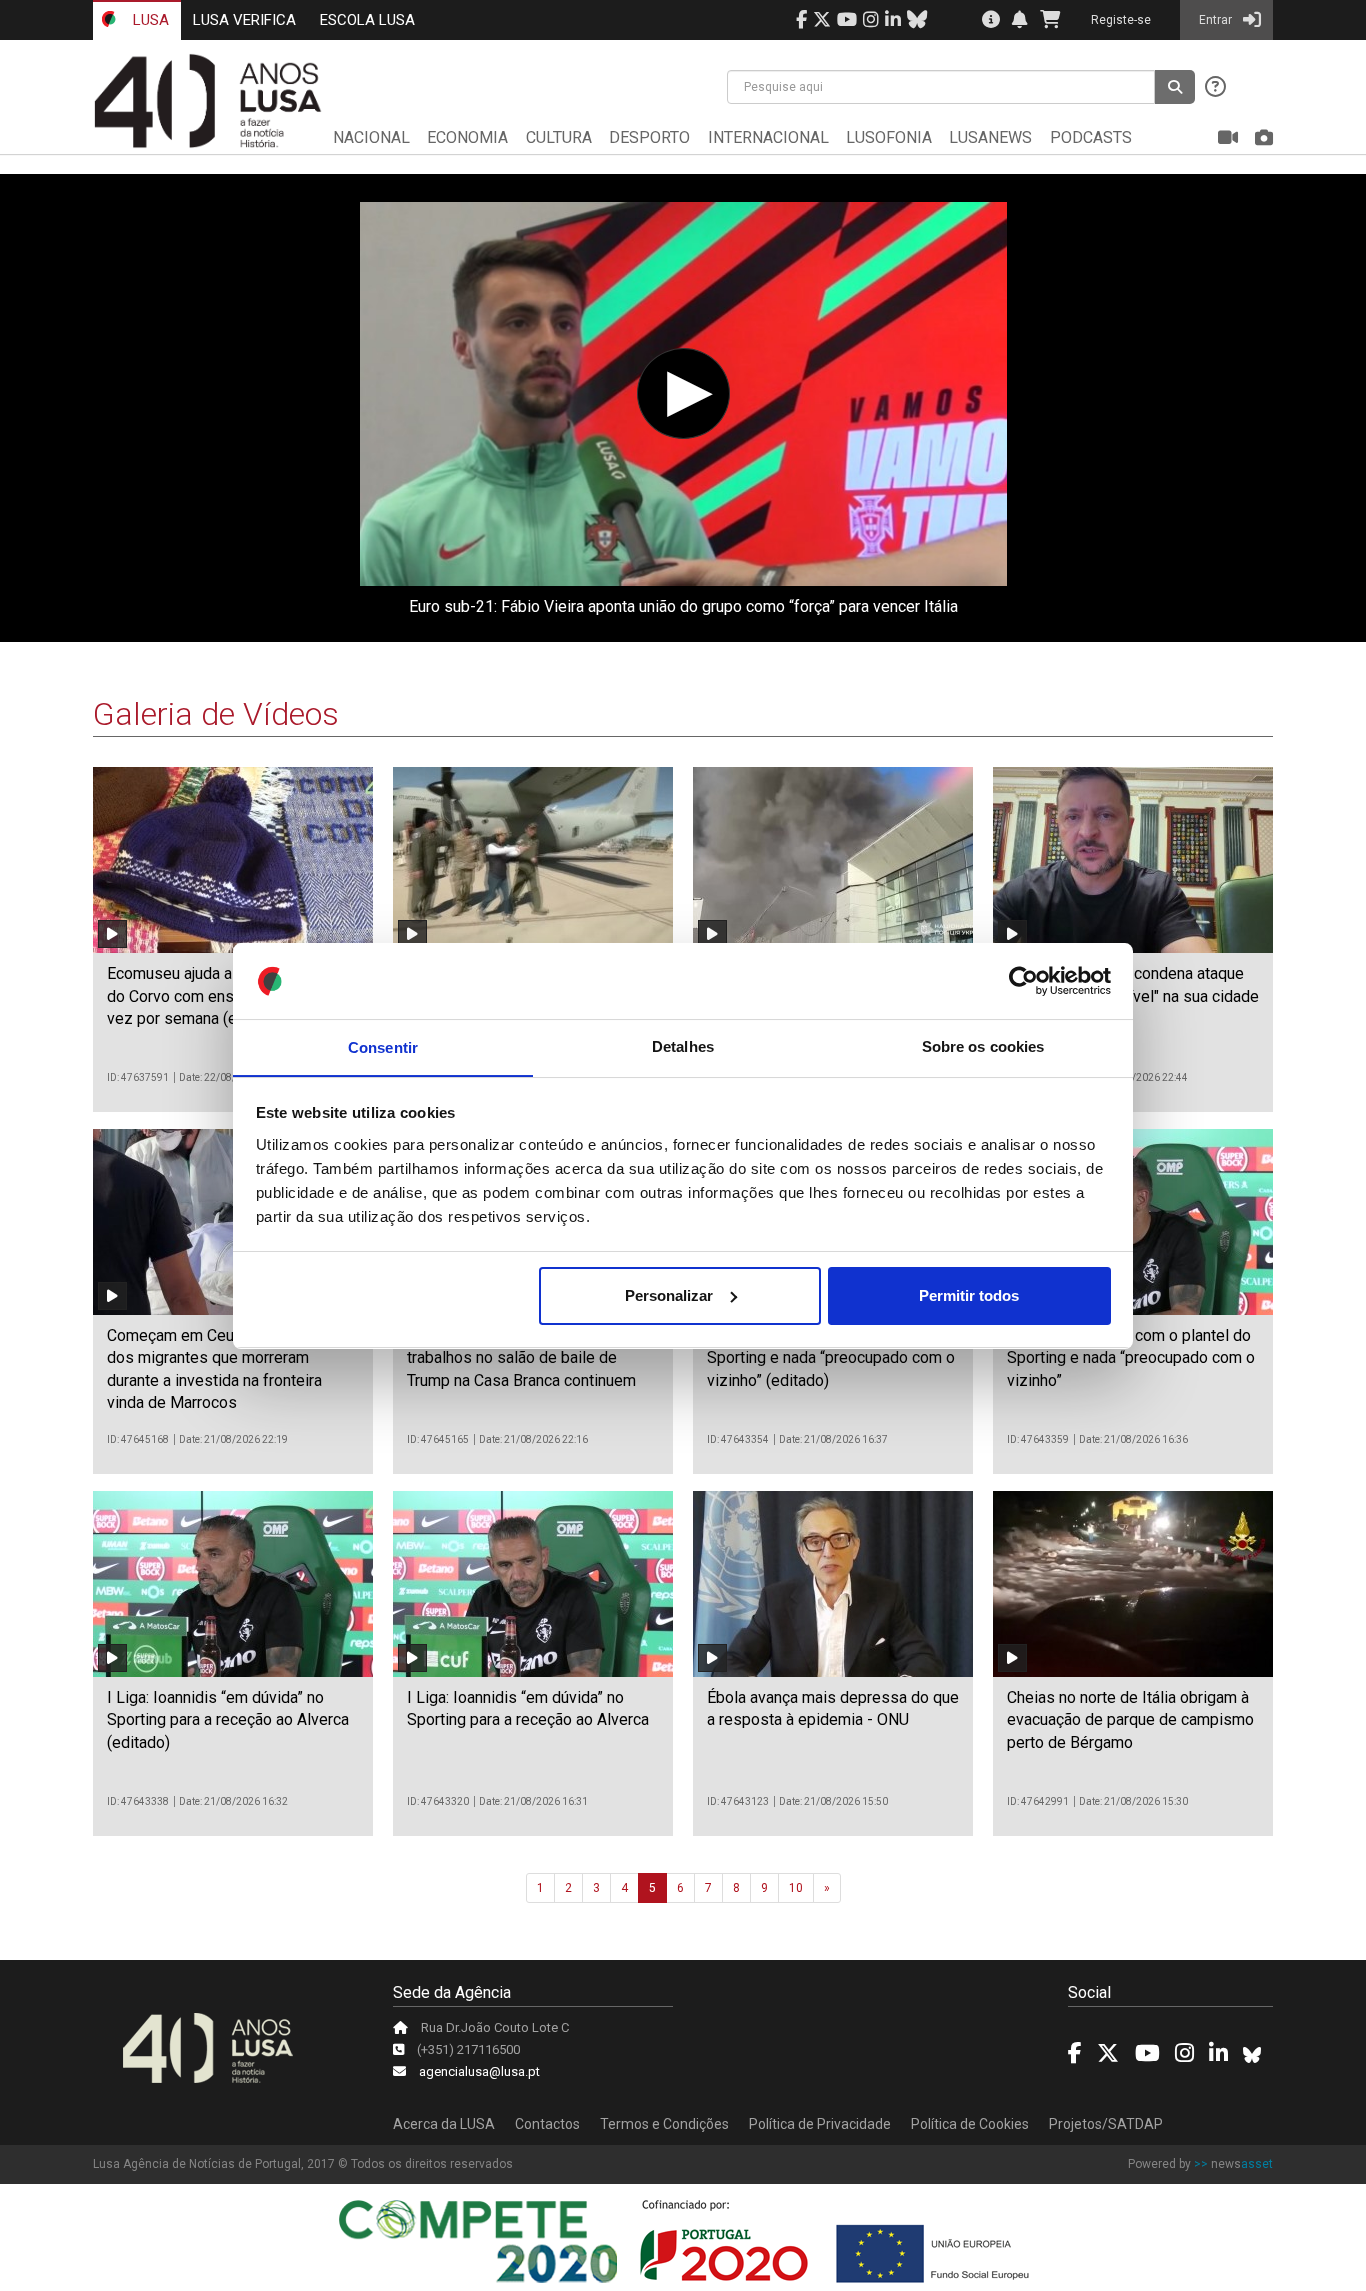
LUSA (149, 20)
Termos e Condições (664, 2124)
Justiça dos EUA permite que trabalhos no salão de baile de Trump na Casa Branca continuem (521, 1358)
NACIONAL (371, 137)
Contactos (547, 2124)
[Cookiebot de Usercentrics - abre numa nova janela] (1023, 981)
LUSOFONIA (889, 137)
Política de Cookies (970, 2124)
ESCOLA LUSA (367, 20)
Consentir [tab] (383, 1046)
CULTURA (559, 137)
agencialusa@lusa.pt (479, 2071)
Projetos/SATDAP (1106, 2124)
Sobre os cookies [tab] (983, 1046)
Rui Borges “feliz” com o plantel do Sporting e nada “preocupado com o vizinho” (1131, 1358)
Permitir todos (969, 1295)
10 (796, 1888)
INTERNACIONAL (768, 137)
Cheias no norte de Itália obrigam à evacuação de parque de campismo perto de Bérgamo (1130, 1720)
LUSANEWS (990, 137)
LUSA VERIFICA (244, 20)
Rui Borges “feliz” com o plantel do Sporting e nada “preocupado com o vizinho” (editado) (831, 1358)
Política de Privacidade (820, 2124)
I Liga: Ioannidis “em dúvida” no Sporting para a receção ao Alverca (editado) (228, 1720)
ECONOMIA (467, 137)
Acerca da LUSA (444, 2124)
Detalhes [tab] (683, 1046)
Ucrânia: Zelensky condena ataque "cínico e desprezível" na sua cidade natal (1133, 996)
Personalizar (669, 1295)
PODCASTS (1091, 137)
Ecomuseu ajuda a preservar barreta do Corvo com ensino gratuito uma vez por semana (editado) (231, 996)
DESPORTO (649, 137)
